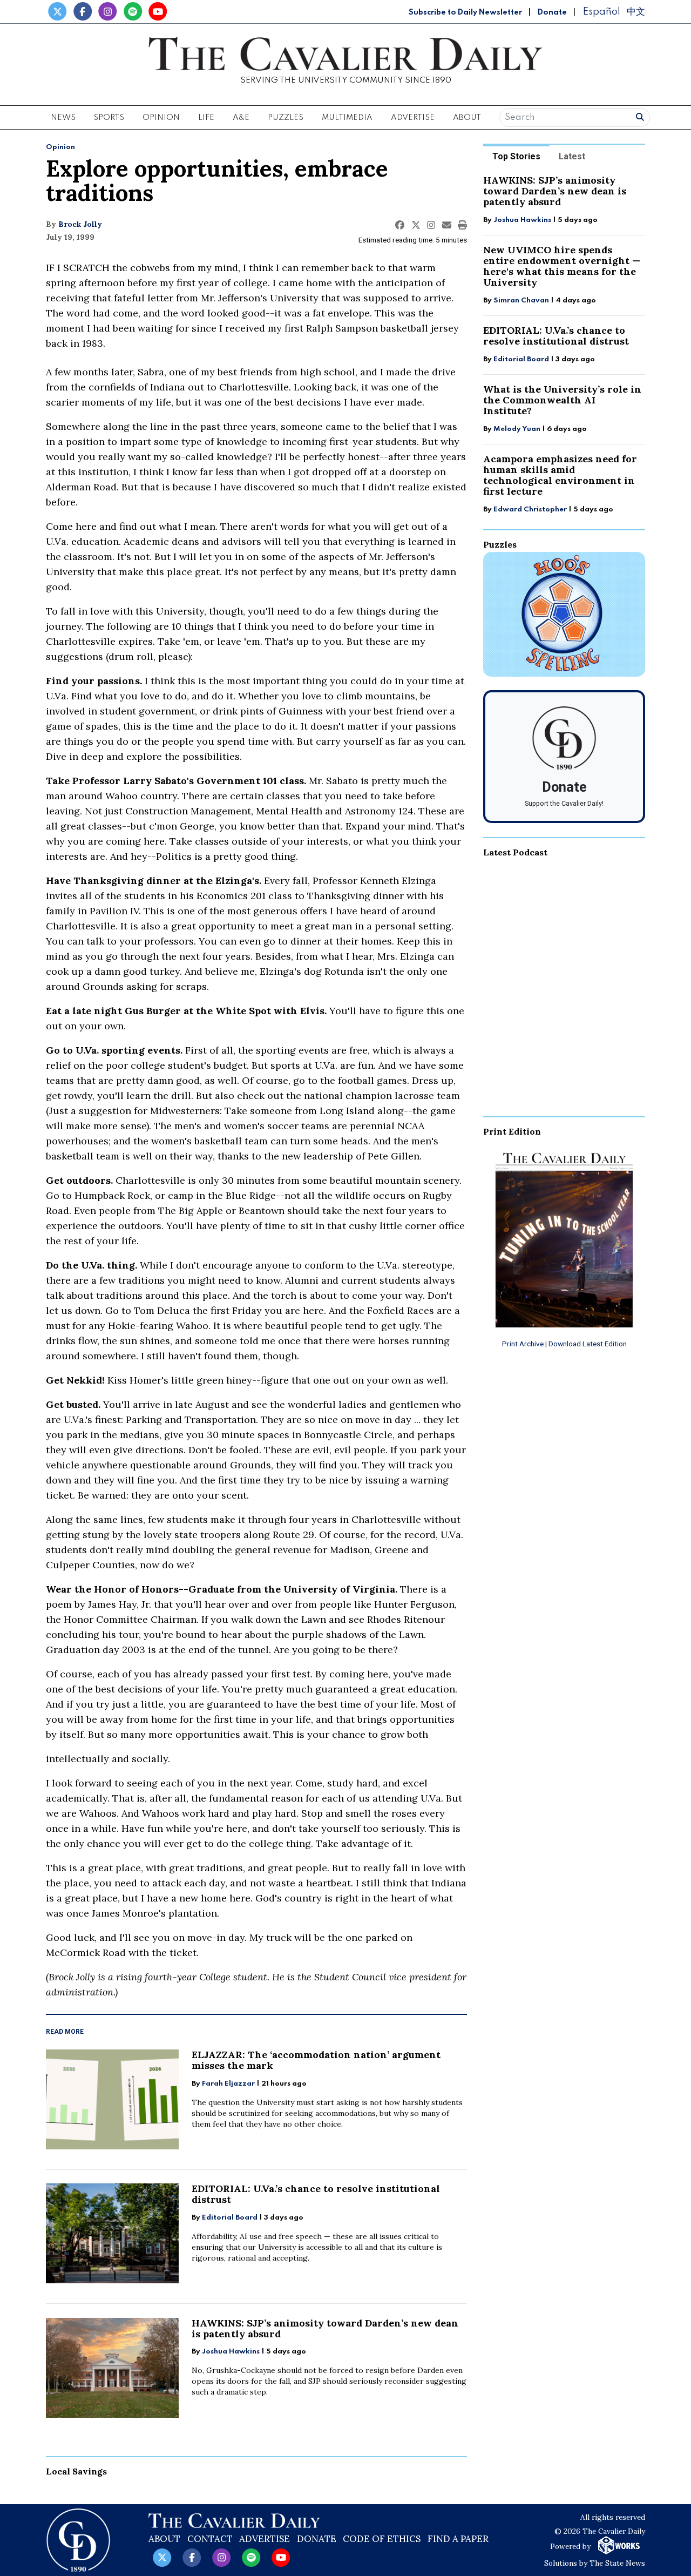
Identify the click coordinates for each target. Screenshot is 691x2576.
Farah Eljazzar (228, 2084)
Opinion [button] (161, 118)
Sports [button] (109, 118)
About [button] (467, 118)
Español (601, 12)
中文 (636, 12)
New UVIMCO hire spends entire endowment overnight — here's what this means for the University (562, 266)
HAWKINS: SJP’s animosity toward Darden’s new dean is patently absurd (325, 2328)
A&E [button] (241, 118)
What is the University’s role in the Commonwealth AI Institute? (562, 400)
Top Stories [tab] (516, 156)
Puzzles (286, 118)
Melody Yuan (517, 429)
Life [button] (206, 118)
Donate (552, 12)
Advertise (413, 118)
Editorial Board (230, 2218)
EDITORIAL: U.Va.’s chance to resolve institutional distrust (316, 2194)
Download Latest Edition (588, 1344)
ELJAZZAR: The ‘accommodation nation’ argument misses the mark (316, 2060)
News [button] (63, 118)
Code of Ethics (382, 2539)
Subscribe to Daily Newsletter (465, 12)
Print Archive (523, 1344)
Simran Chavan (521, 301)
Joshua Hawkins (231, 2352)
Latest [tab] (572, 156)
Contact (210, 2539)
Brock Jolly (80, 224)
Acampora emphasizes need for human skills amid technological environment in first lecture (560, 475)
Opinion (60, 147)
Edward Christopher (530, 510)
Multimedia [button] (347, 118)
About (164, 2539)
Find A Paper (458, 2539)
